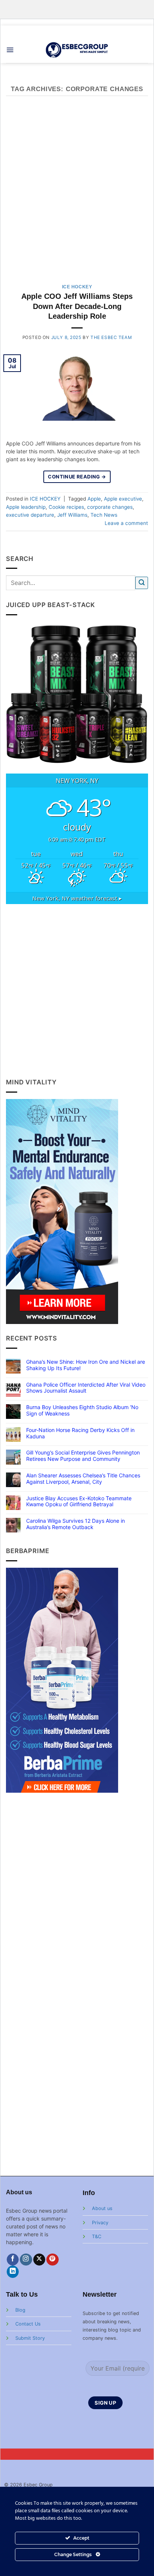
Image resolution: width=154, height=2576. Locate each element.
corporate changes (110, 507)
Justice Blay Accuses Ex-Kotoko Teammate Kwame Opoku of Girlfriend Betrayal (79, 1502)
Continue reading (77, 477)
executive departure (30, 515)
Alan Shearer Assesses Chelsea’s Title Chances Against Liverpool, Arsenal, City (83, 1479)
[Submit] (142, 583)
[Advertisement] (77, 194)
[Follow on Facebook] (13, 2260)
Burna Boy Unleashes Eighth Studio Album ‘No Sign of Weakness (82, 1410)
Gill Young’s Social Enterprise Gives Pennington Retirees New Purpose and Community (83, 1456)
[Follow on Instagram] (26, 2260)
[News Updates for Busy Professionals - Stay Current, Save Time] (77, 50)
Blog (20, 2310)
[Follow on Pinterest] (53, 2260)
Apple (94, 499)
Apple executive (123, 499)
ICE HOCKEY (77, 287)
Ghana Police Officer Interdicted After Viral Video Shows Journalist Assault (86, 1388)
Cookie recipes (66, 507)
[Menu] (10, 50)
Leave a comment (126, 523)
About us (102, 2208)
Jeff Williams (72, 515)
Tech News (104, 515)
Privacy (100, 2223)
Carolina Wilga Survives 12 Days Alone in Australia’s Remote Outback (76, 1524)
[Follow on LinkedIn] (13, 2272)
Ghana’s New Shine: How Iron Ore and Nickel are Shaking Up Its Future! (86, 1365)
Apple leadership (26, 507)
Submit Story (30, 2338)
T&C (97, 2236)
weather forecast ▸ (77, 898)
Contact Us (28, 2324)
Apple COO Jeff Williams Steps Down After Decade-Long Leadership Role (77, 306)
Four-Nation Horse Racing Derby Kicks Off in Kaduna (80, 1433)
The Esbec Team (111, 337)
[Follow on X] (39, 2260)
